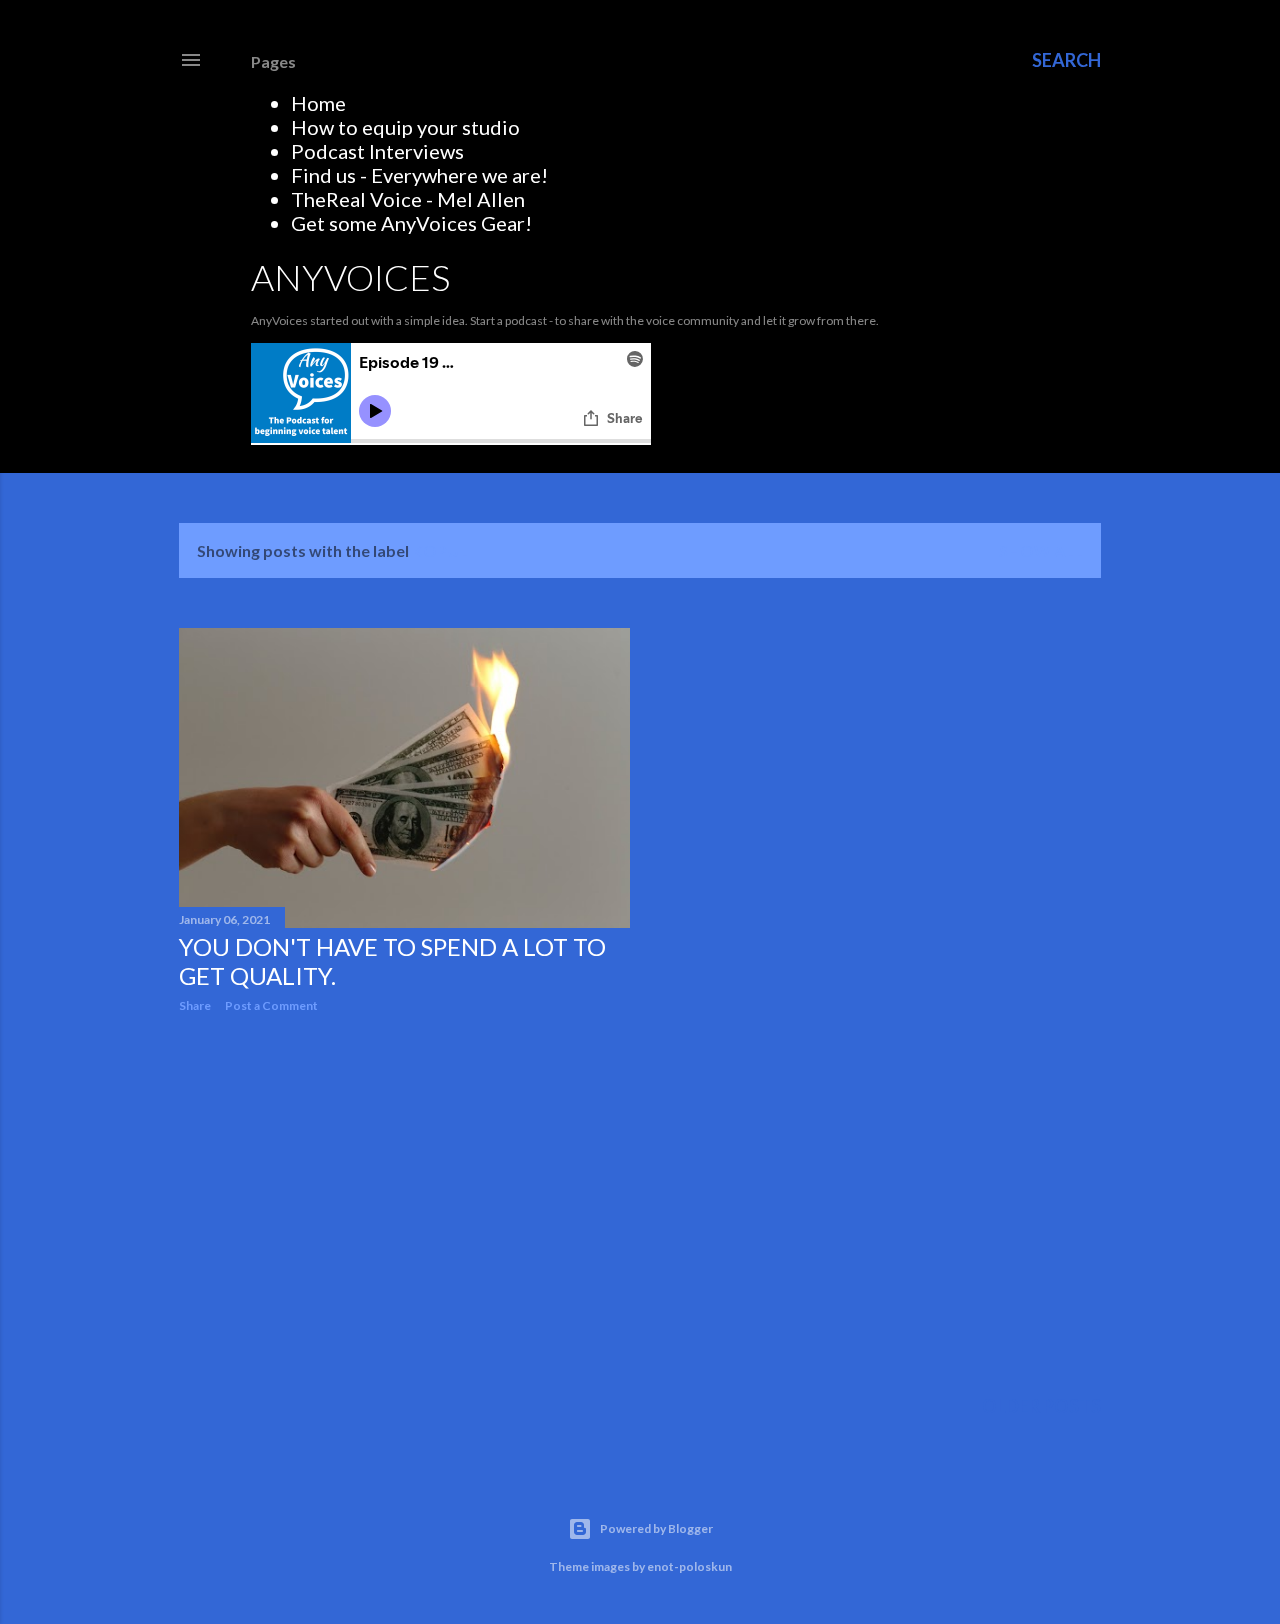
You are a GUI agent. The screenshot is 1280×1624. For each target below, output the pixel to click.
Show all (1041, 550)
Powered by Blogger (656, 1528)
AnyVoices (350, 277)
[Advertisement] (404, 1203)
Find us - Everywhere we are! (419, 175)
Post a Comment (271, 1005)
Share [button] (195, 1005)
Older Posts (1041, 1406)
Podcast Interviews (377, 151)
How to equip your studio (405, 127)
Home (318, 103)
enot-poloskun (689, 1566)
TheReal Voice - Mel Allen (408, 199)
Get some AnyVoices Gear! (411, 223)
